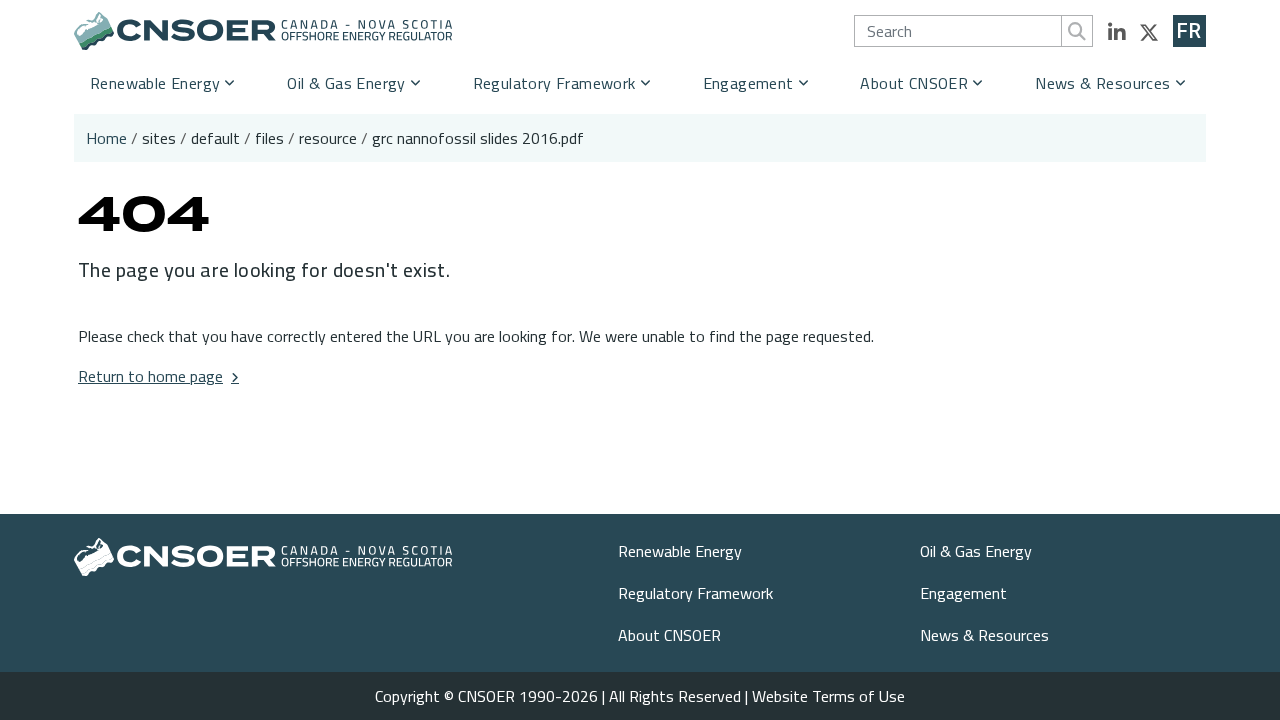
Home (106, 138)
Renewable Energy (155, 83)
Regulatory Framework (554, 83)
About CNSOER (914, 83)
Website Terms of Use (828, 696)
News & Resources (1102, 83)
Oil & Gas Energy (346, 83)
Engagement (748, 83)
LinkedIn (1117, 33)
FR (1189, 31)
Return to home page (150, 376)
